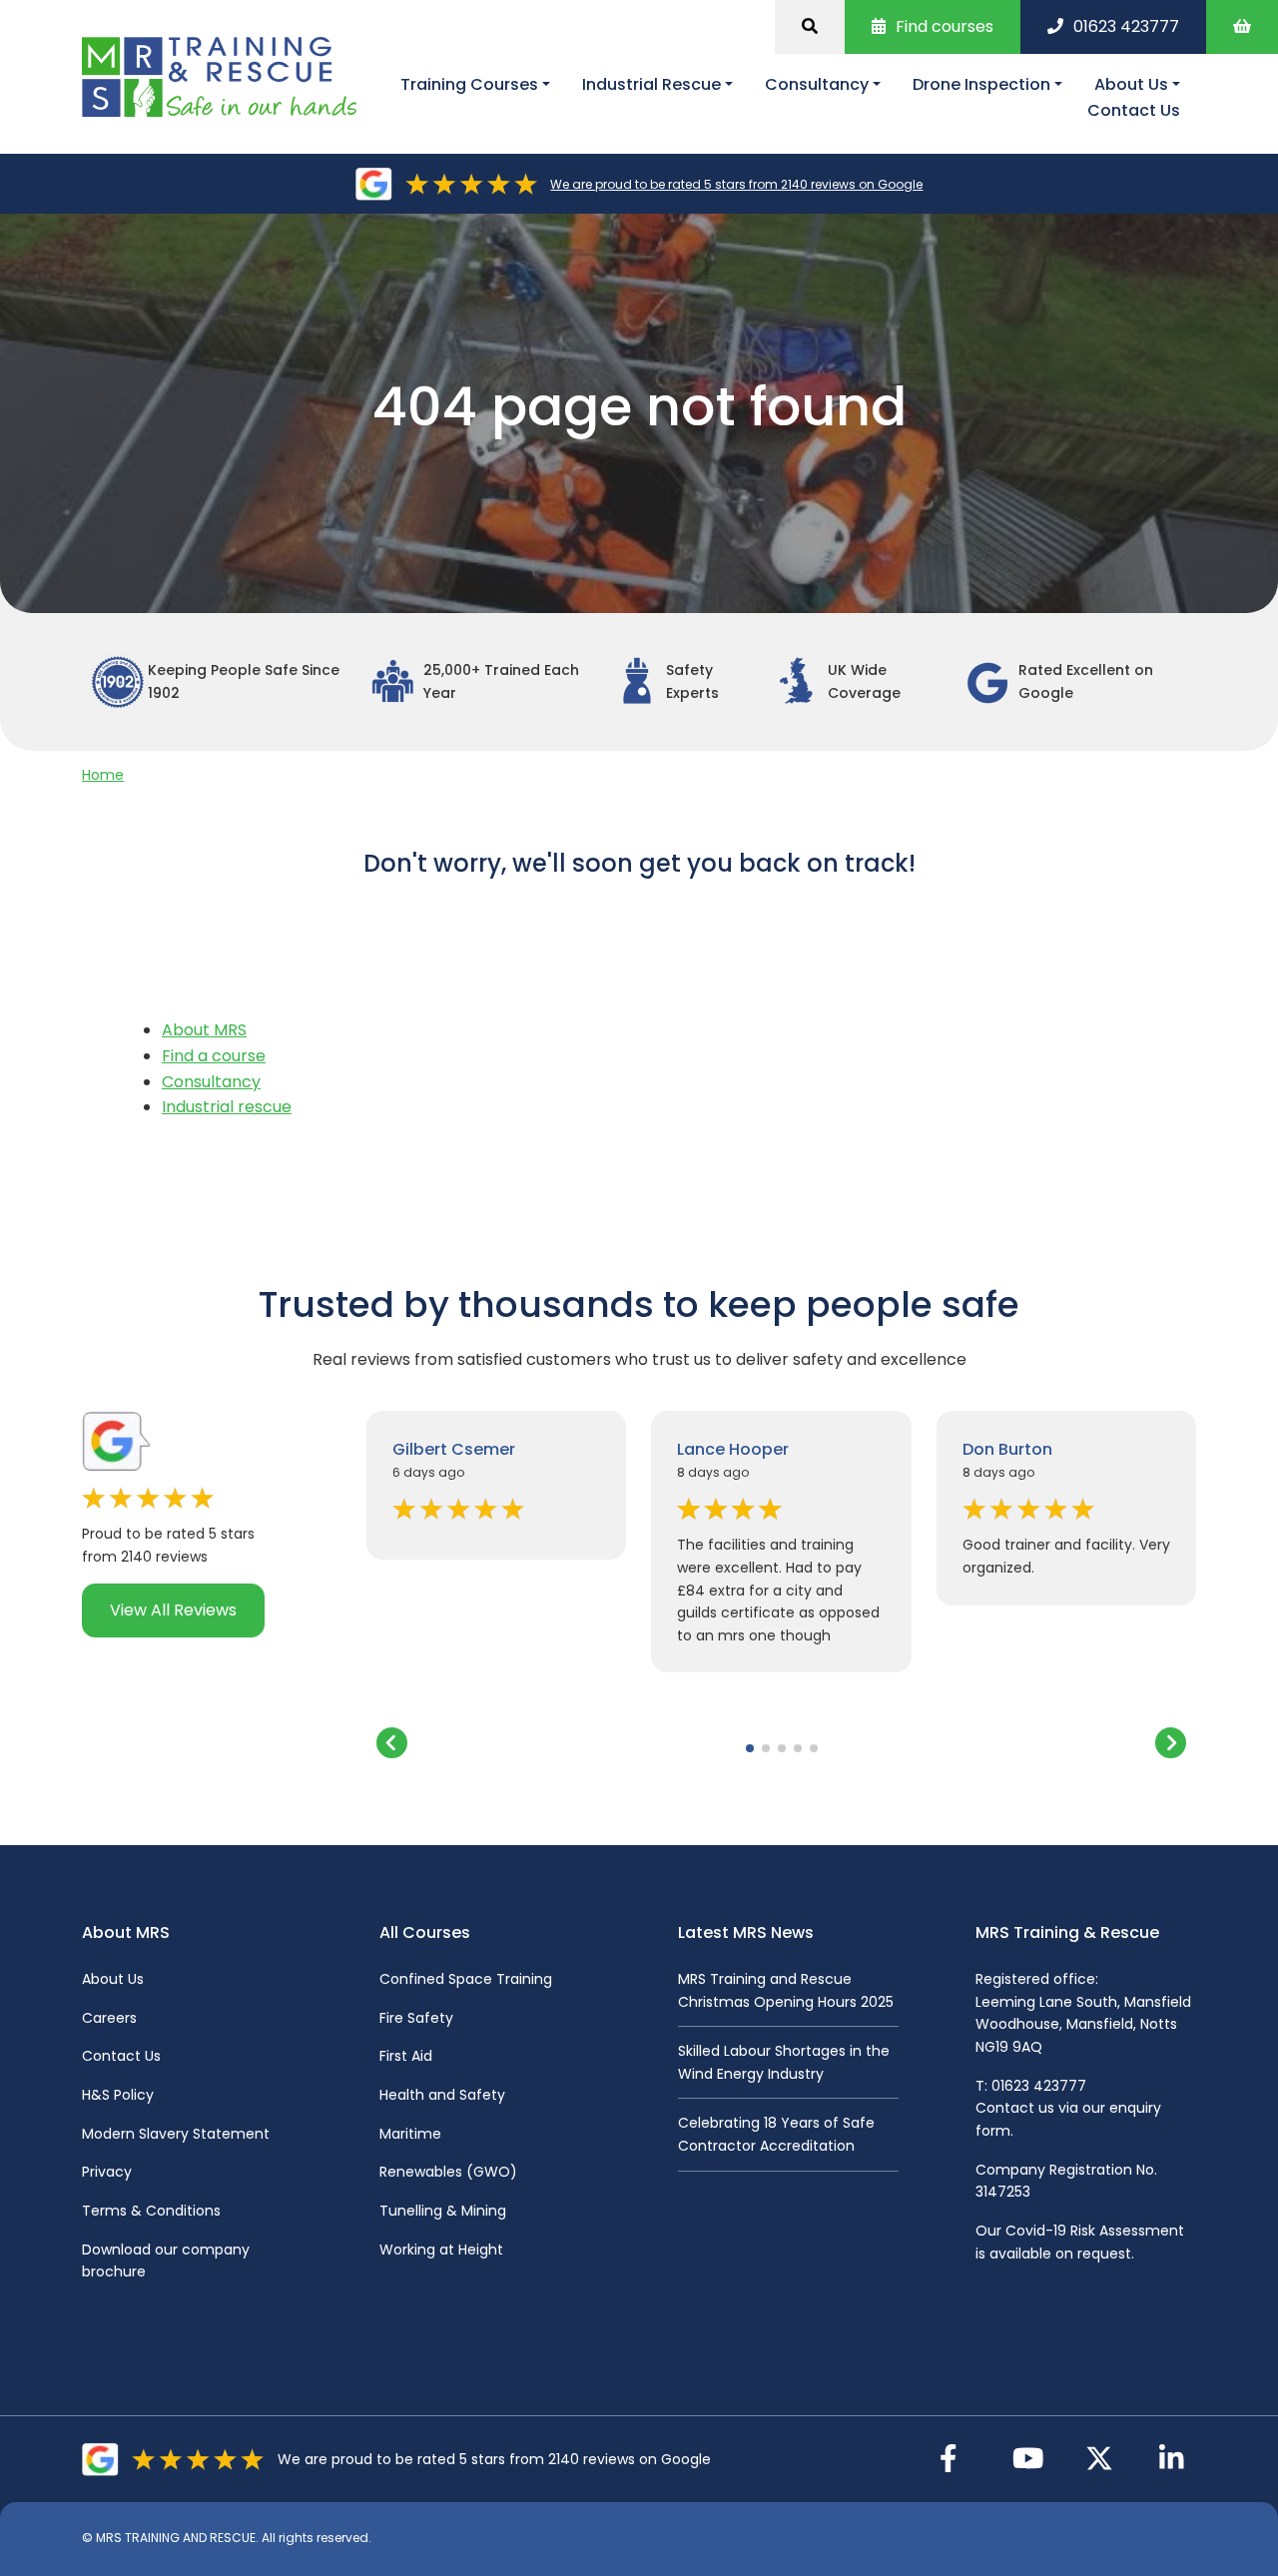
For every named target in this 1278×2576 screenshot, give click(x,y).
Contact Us (1134, 110)
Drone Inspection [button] (981, 84)
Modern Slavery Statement (176, 2134)
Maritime (410, 2134)
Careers (109, 2018)
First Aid (406, 2056)
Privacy (107, 2172)
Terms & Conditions (151, 2211)
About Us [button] (1131, 84)
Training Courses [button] (469, 84)
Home (103, 775)
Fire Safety (416, 2018)
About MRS (204, 1030)
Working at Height (441, 2250)
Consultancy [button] (817, 84)
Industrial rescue (227, 1107)
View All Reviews (173, 1610)
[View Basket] (1242, 27)
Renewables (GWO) (448, 2172)
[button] (750, 1748)
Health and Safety (442, 2095)
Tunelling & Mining (443, 2211)
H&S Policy (118, 2095)
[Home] (227, 77)
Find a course (214, 1056)
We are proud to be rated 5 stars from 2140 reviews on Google (736, 184)
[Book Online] (810, 27)
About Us (113, 1979)
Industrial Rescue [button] (651, 84)
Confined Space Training (466, 1979)
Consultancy (211, 1082)
